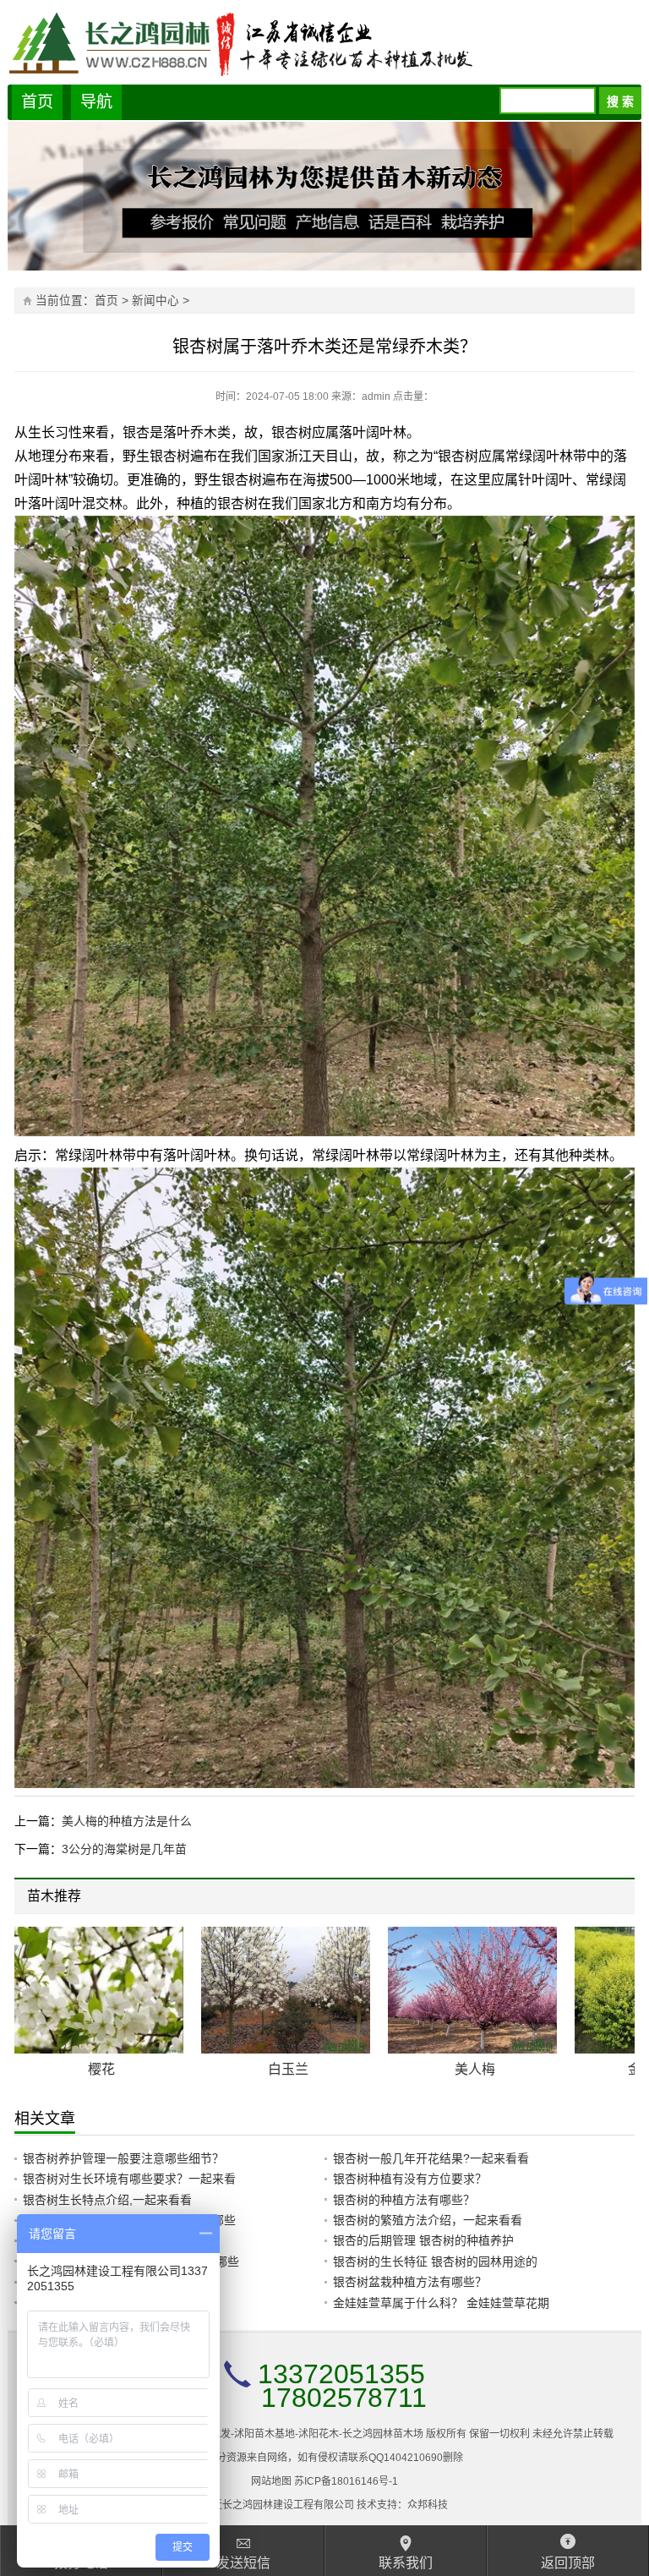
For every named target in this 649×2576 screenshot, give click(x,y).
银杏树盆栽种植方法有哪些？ (410, 2282)
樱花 (101, 2069)
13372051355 (341, 2374)
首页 (37, 102)
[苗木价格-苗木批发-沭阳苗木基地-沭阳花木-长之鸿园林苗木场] (325, 42)
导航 (96, 102)
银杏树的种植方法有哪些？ (404, 2200)
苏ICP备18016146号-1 (346, 2481)
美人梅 (475, 2069)
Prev (599, 1898)
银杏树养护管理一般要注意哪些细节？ (123, 2158)
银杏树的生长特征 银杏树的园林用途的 (435, 2262)
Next (611, 1898)
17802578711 (344, 2398)
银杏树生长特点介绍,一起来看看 (107, 2200)
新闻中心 (155, 301)
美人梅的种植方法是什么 (127, 1821)
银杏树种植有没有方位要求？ (410, 2179)
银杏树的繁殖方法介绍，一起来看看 (428, 2220)
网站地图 (271, 2481)
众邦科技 (428, 2505)
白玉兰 (288, 2069)
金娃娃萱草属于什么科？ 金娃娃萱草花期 (441, 2303)
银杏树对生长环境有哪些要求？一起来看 (129, 2179)
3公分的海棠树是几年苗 (124, 1849)
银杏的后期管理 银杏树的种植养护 (423, 2240)
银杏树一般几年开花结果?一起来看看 (431, 2158)
